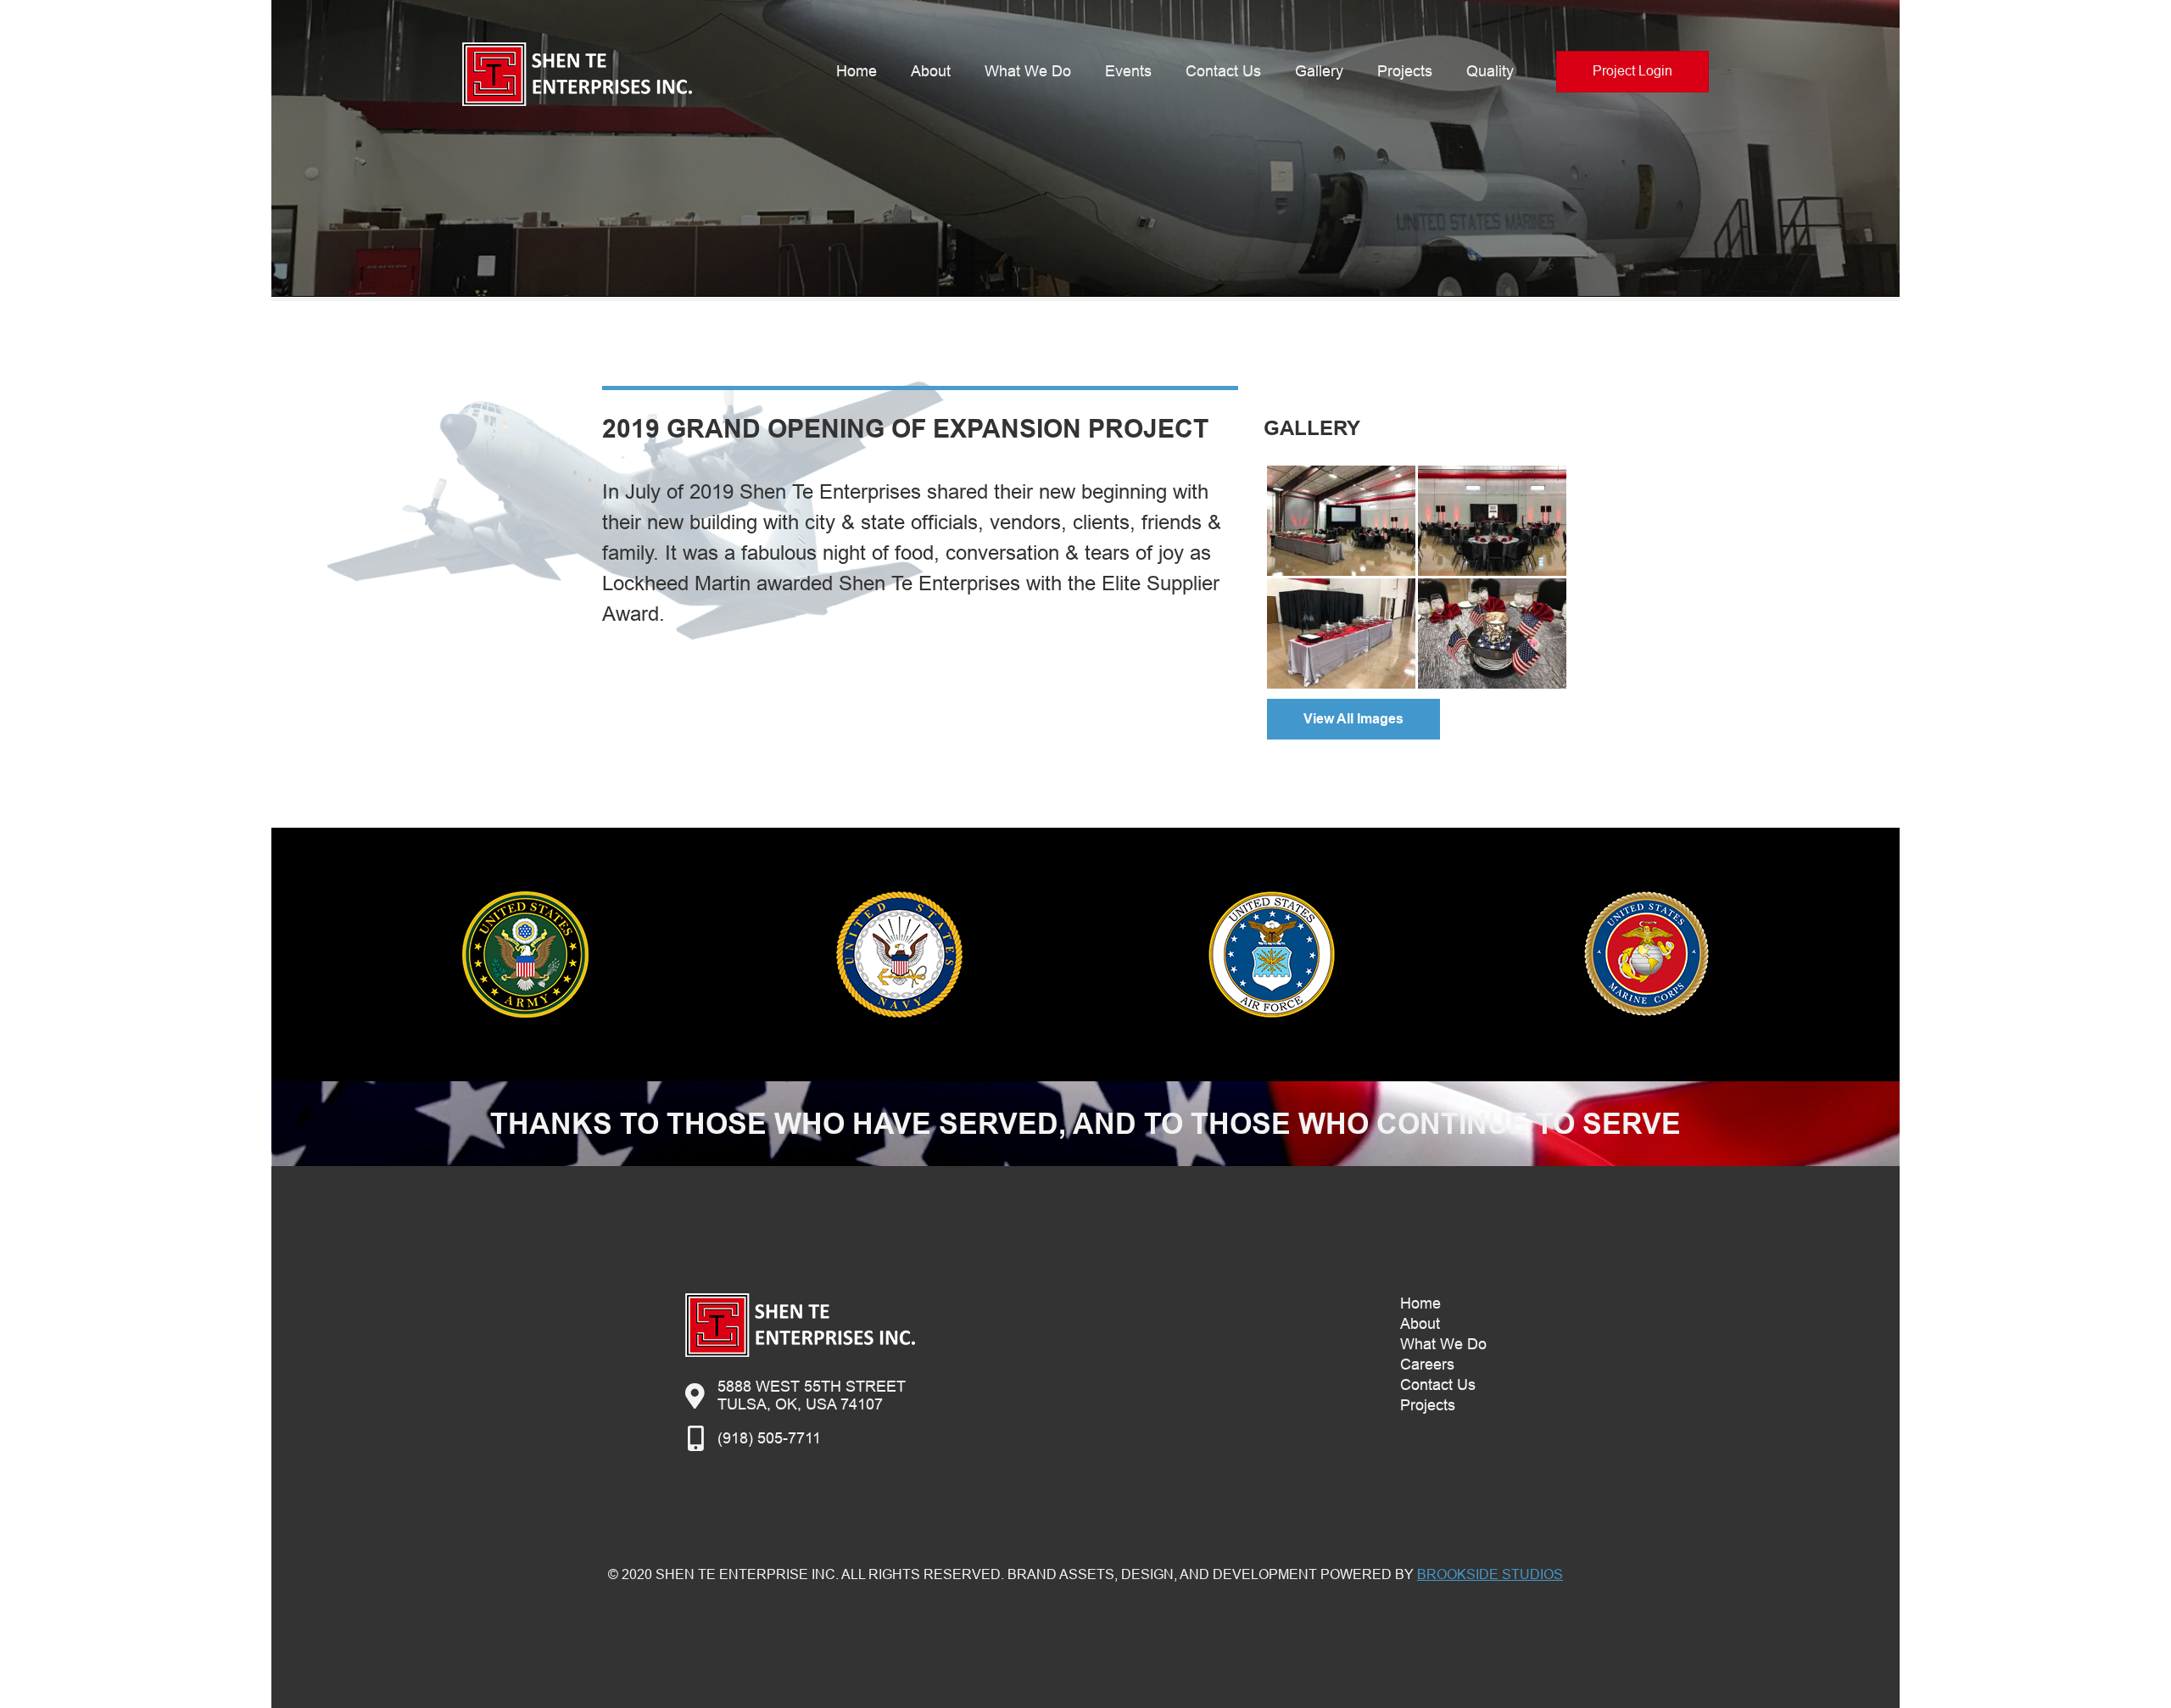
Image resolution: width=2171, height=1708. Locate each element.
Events (1128, 71)
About (931, 71)
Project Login (1632, 71)
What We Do (1028, 71)
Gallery (1319, 71)
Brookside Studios (1490, 1574)
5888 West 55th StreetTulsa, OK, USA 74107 (812, 1395)
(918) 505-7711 (769, 1438)
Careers (1427, 1365)
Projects (1405, 71)
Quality (1490, 71)
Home (857, 71)
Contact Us (1223, 71)
